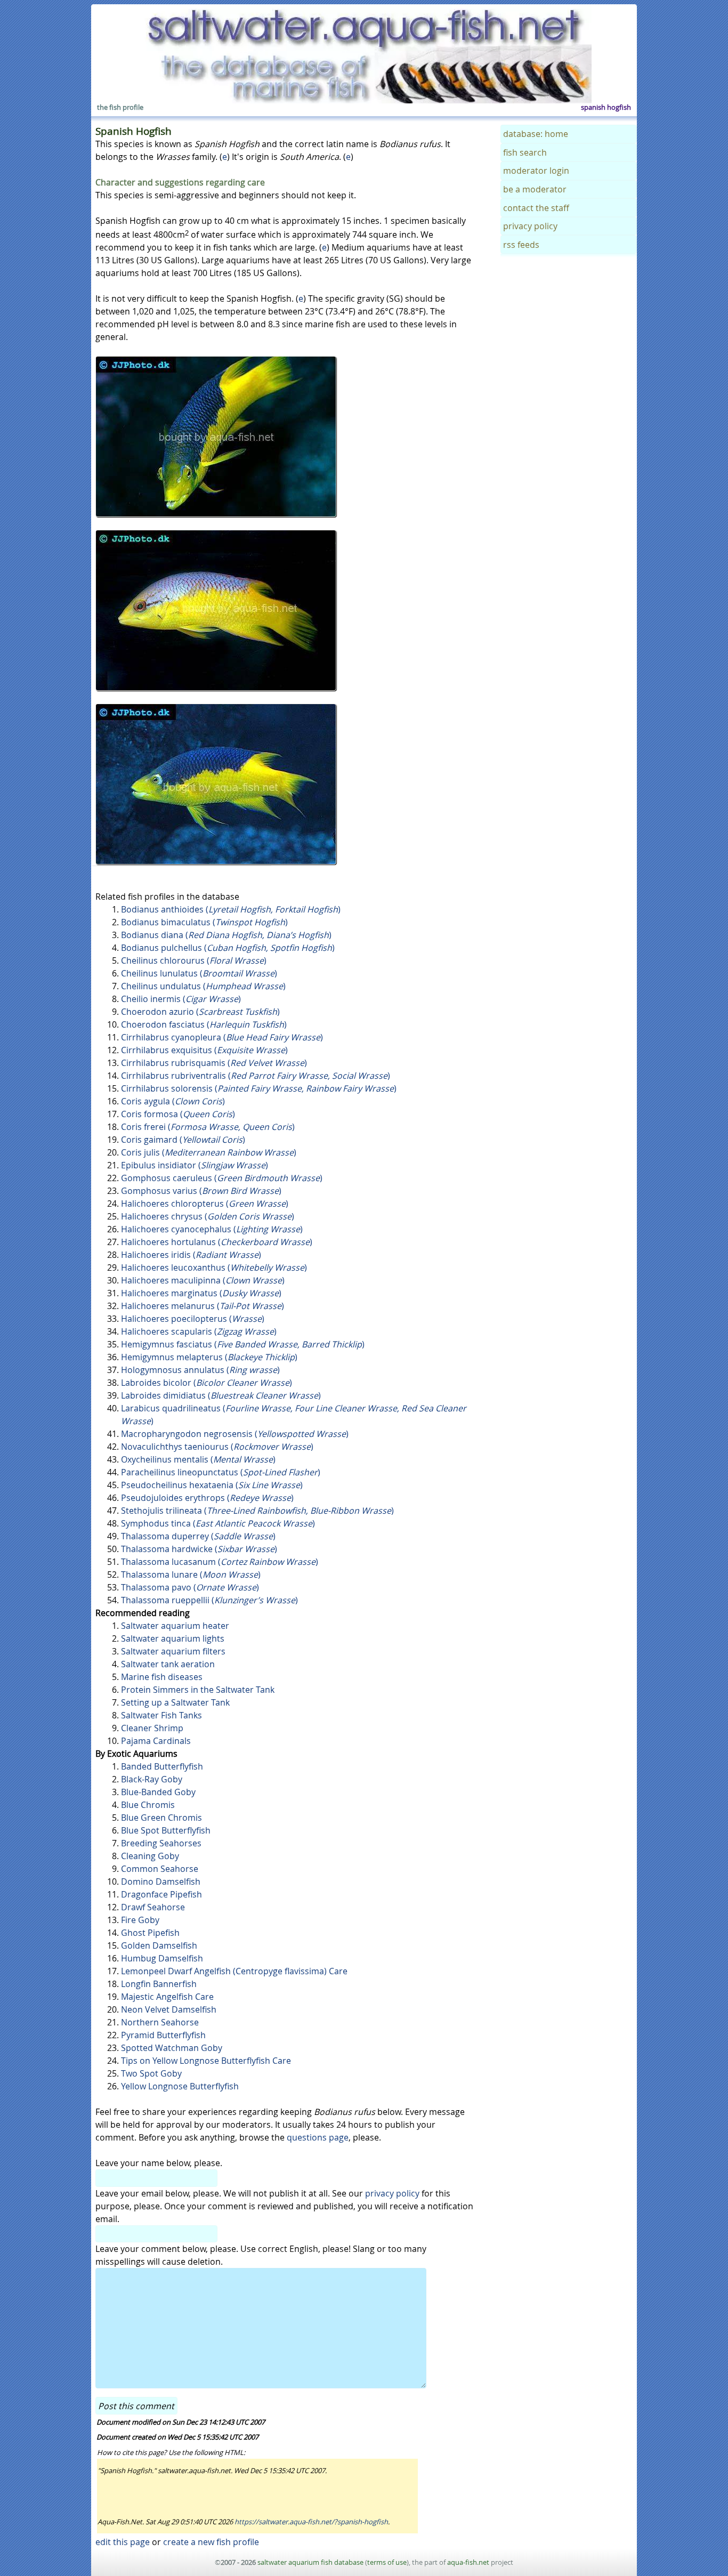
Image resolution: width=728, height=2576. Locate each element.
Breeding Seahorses (161, 1843)
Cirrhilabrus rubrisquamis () (214, 1063)
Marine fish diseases (162, 1677)
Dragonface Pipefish (161, 1894)
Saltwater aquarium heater (175, 1626)
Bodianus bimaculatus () (204, 922)
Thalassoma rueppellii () (209, 1600)
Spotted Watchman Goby (172, 2048)
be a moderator (535, 189)
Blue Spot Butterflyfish (166, 1830)
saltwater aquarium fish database (310, 2562)
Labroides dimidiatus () (221, 1395)
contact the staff (536, 208)
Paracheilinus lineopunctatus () (221, 1472)
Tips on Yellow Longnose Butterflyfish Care (206, 2061)
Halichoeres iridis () (191, 1255)
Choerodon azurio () (200, 1012)
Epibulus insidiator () (195, 1165)
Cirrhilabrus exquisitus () (204, 1050)
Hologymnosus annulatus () (200, 1370)
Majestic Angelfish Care (167, 1997)
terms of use (387, 2562)
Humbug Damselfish (162, 1958)
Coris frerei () (208, 1127)
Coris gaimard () (183, 1140)
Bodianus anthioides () (231, 909)
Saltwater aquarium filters (173, 1651)
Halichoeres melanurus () (203, 1306)
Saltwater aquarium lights (173, 1638)
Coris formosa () (178, 1114)
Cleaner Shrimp (152, 1728)
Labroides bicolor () (207, 1383)
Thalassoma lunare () (191, 1574)
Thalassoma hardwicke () (199, 1549)
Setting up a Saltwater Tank (175, 1702)
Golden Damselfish (159, 1945)
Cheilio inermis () (181, 999)
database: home (536, 134)
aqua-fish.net (468, 2562)
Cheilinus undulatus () (203, 986)
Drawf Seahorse (153, 1907)
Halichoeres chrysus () (208, 1216)
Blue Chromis (148, 1805)
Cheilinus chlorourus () (194, 960)
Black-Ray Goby (152, 1779)
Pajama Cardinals (156, 1741)
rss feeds (521, 245)
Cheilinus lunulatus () (199, 973)
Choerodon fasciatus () (204, 1024)
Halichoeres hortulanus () (217, 1242)
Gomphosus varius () (201, 1191)
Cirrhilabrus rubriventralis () (256, 1076)
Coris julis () (209, 1152)
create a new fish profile (211, 2542)
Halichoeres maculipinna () (203, 1280)
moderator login (536, 171)
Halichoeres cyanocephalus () (212, 1229)
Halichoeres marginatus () (201, 1293)
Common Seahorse (160, 1869)
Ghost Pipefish (150, 1933)
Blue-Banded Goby (158, 1792)
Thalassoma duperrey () (198, 1536)
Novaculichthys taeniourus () (217, 1447)
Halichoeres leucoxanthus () (214, 1267)
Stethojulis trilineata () (257, 1511)
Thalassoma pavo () (190, 1587)
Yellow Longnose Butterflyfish (180, 2086)
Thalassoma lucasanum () (220, 1562)
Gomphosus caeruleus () (222, 1178)
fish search (525, 152)
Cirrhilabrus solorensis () (259, 1088)
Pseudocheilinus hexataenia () (212, 1485)
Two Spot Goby (151, 2073)
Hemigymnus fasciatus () (243, 1344)
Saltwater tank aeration (168, 1664)
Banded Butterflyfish (162, 1766)
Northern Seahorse (160, 2022)
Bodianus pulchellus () (228, 948)
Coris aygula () (173, 1101)
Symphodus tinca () (218, 1523)
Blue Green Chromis (161, 1818)
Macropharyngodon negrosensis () (235, 1434)
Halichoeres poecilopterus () (193, 1319)
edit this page (123, 2542)
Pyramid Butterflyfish (163, 2035)
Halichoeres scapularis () (199, 1331)
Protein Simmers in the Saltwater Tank (198, 1690)
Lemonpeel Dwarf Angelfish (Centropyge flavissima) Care (234, 1971)
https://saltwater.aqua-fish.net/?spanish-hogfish (311, 2522)
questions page (318, 2137)
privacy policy (392, 2193)
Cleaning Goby (150, 1856)
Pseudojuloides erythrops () (207, 1498)
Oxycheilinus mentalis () (198, 1459)
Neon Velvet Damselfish (169, 2009)
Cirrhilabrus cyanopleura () (222, 1037)
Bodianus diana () (226, 935)
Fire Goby (140, 1920)
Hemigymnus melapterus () (209, 1357)
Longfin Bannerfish (159, 1984)
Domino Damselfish (161, 1881)
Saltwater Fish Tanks (161, 1715)
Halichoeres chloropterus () (205, 1204)
